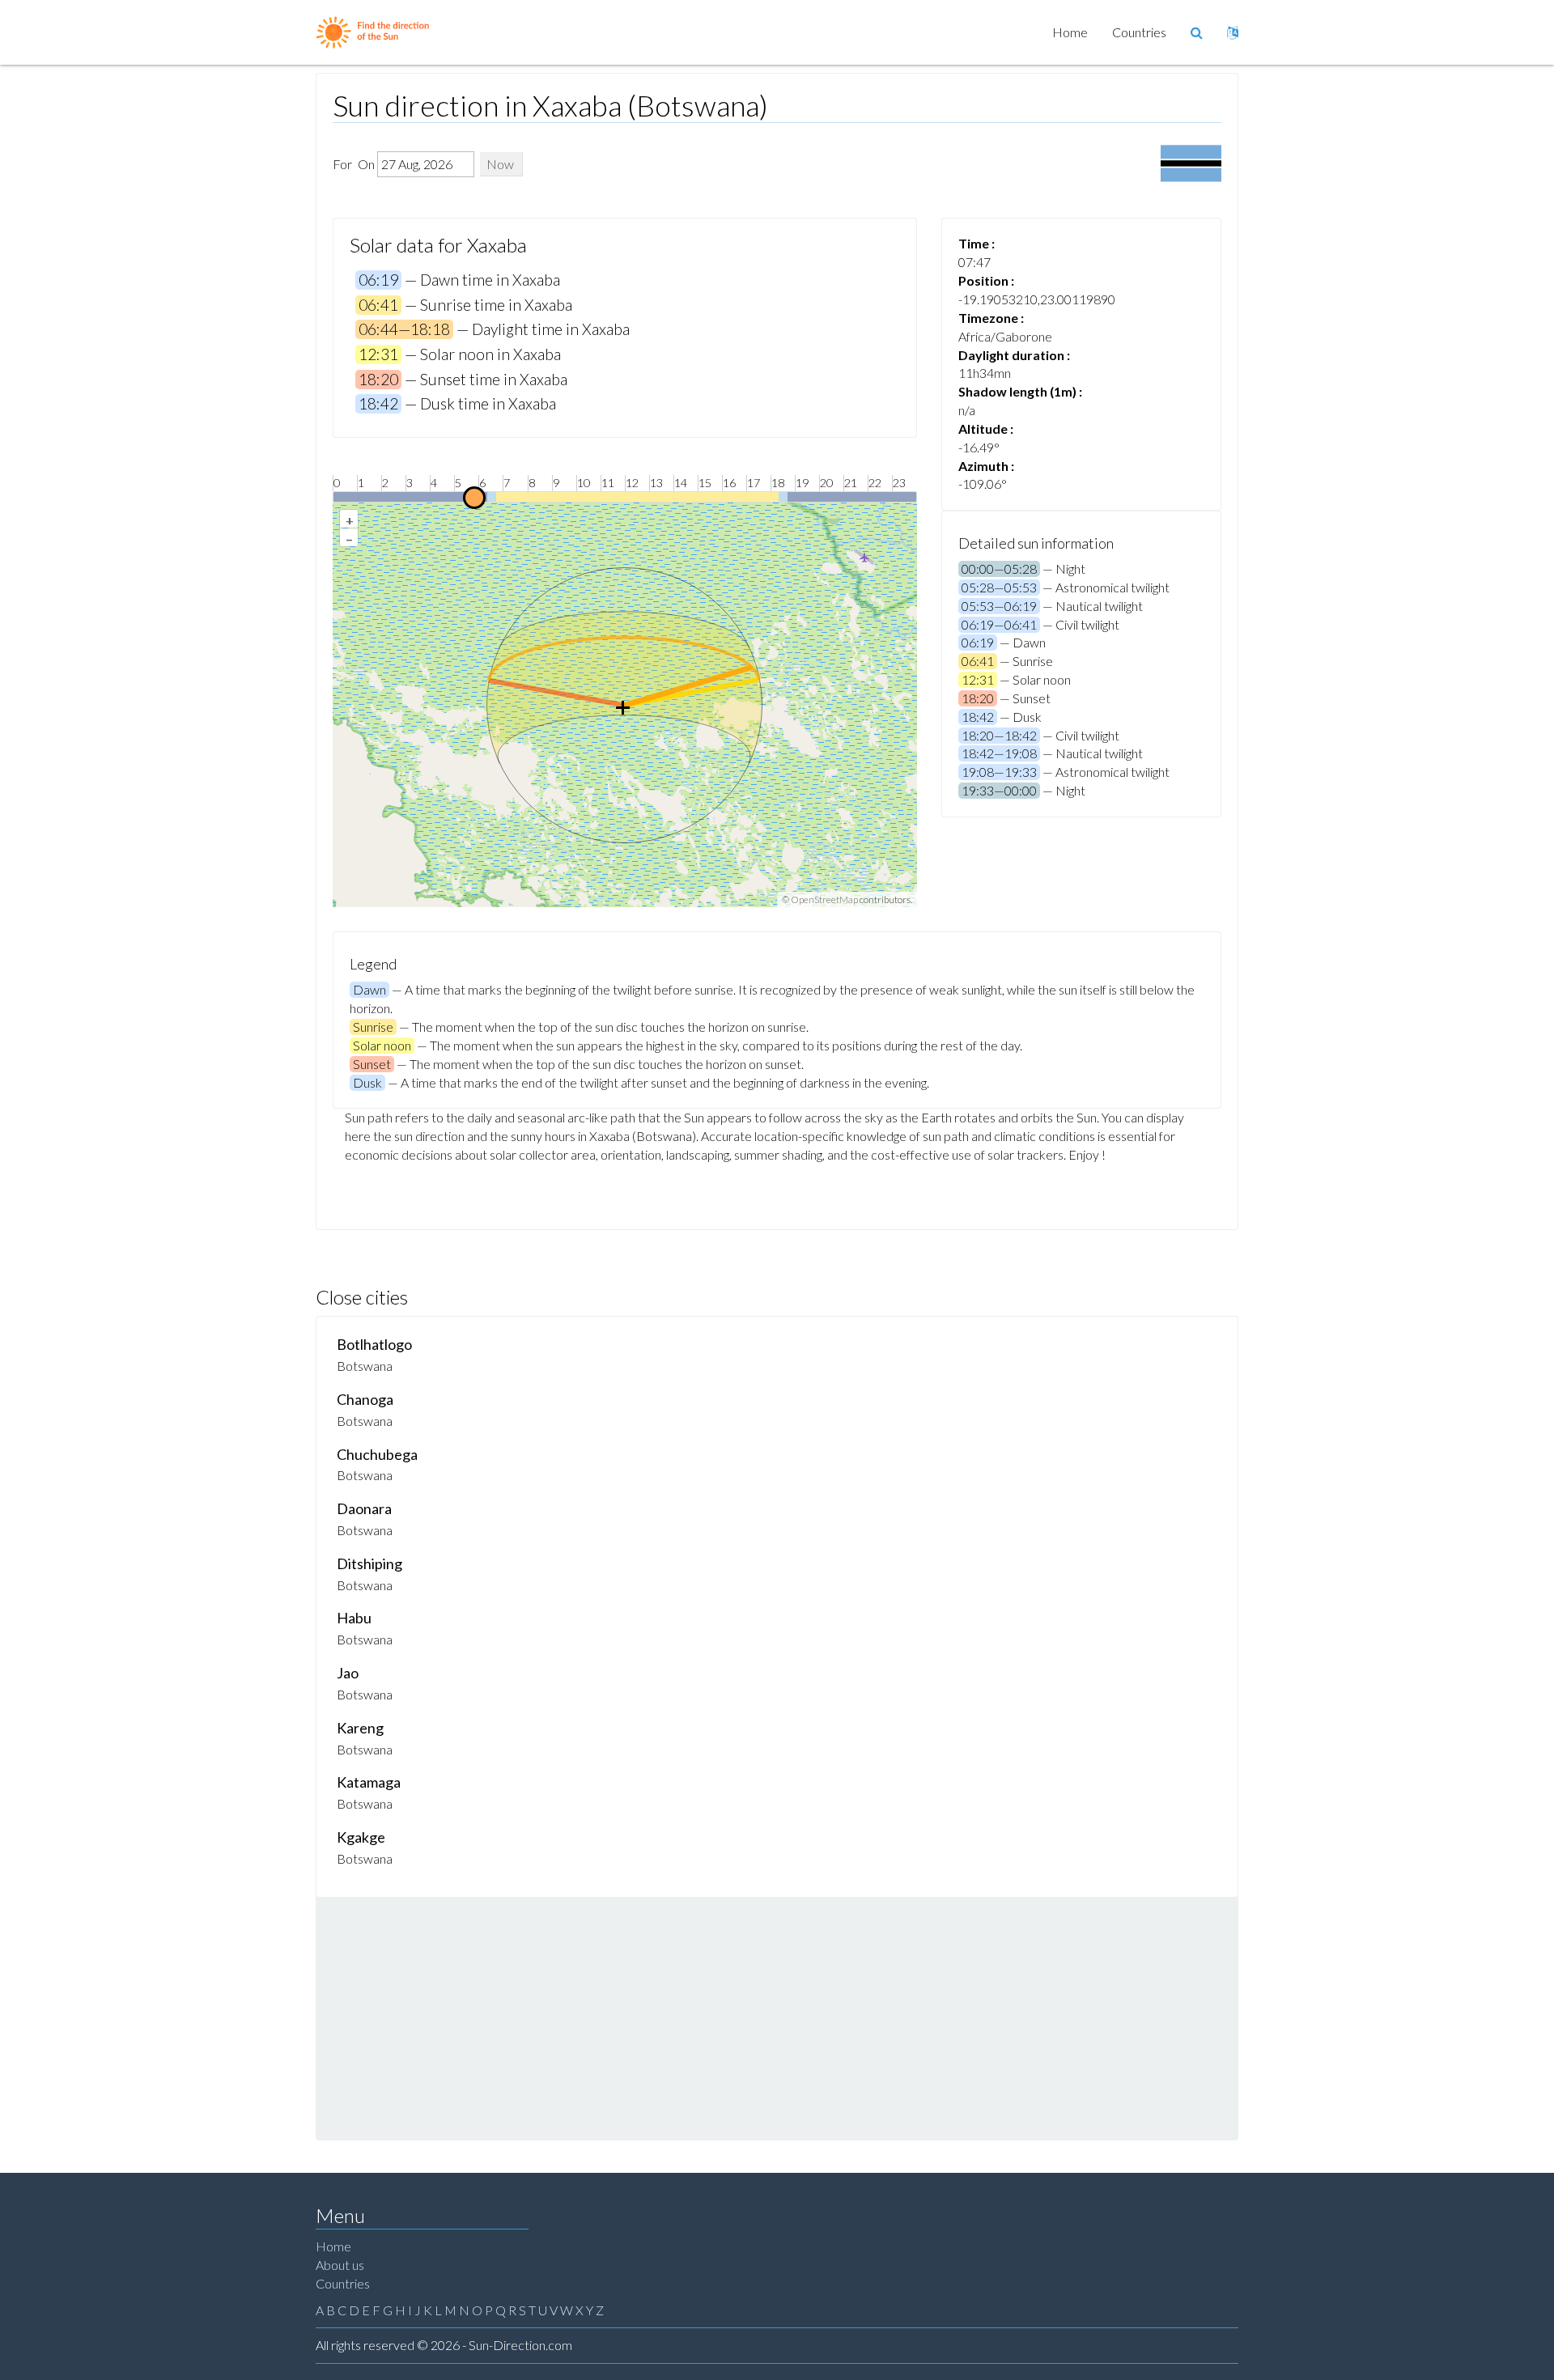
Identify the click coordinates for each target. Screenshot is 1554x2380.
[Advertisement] (777, 2018)
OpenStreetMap (824, 899)
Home (1070, 32)
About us (340, 2265)
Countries (1139, 32)
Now (500, 164)
